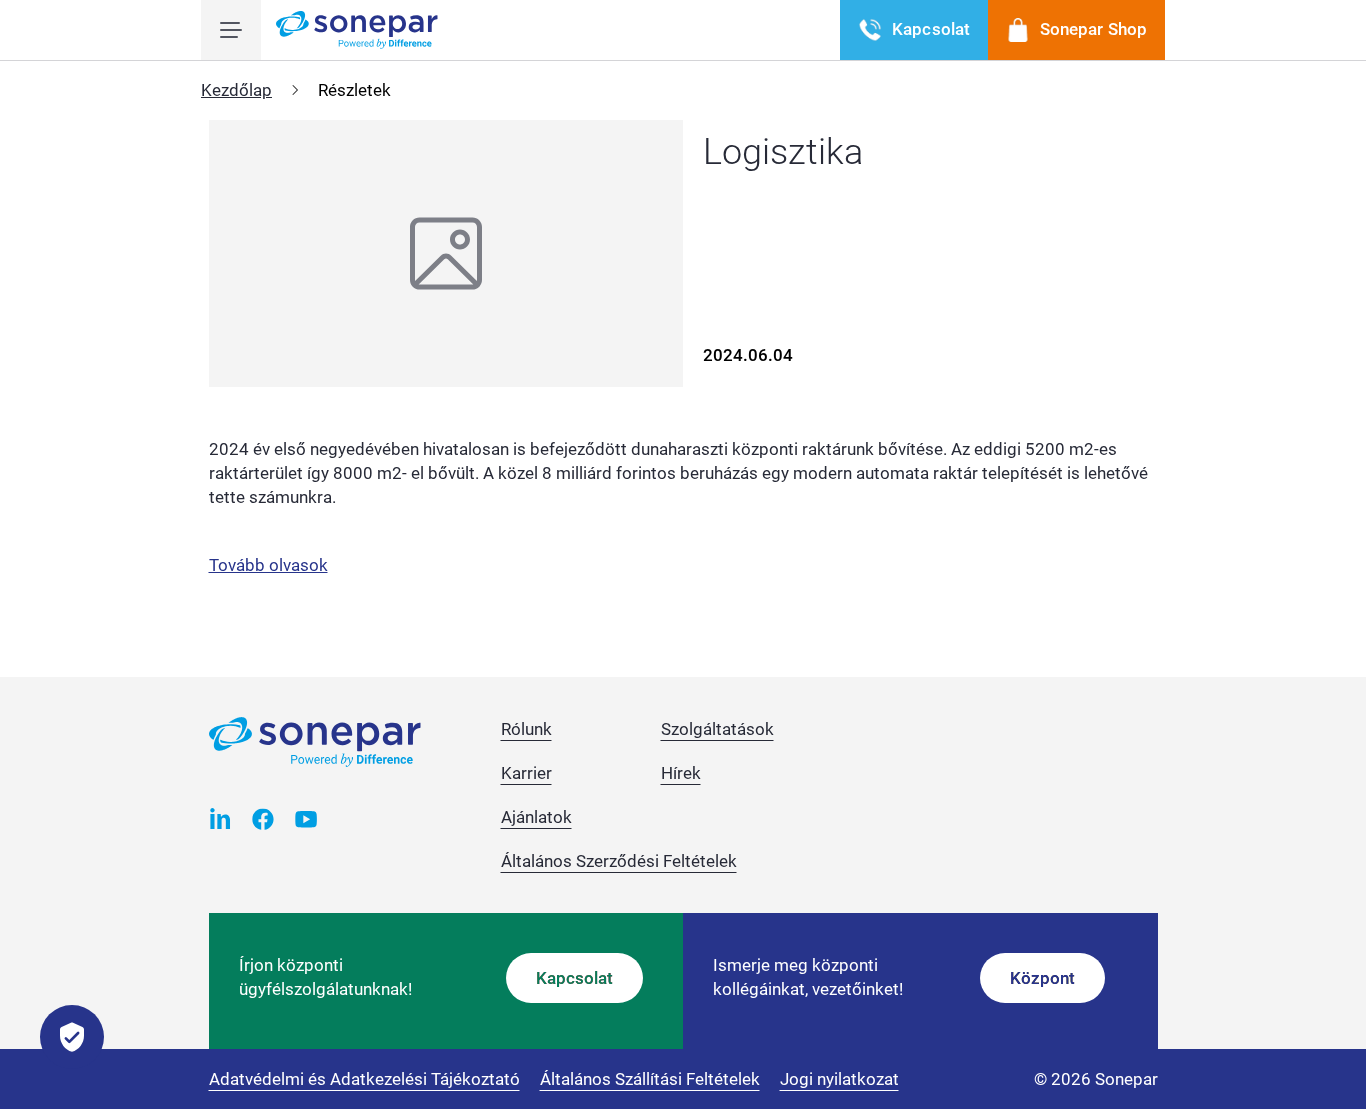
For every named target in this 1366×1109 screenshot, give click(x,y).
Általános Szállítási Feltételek (650, 1079)
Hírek (681, 773)
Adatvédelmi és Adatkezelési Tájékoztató (364, 1079)
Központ (1042, 978)
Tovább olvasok (268, 565)
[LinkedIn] (220, 818)
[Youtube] (306, 818)
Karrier (526, 773)
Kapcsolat (574, 978)
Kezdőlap (236, 90)
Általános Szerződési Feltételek (619, 861)
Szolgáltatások (717, 729)
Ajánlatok (536, 817)
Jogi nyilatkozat (839, 1079)
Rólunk (526, 729)
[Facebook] (263, 818)
